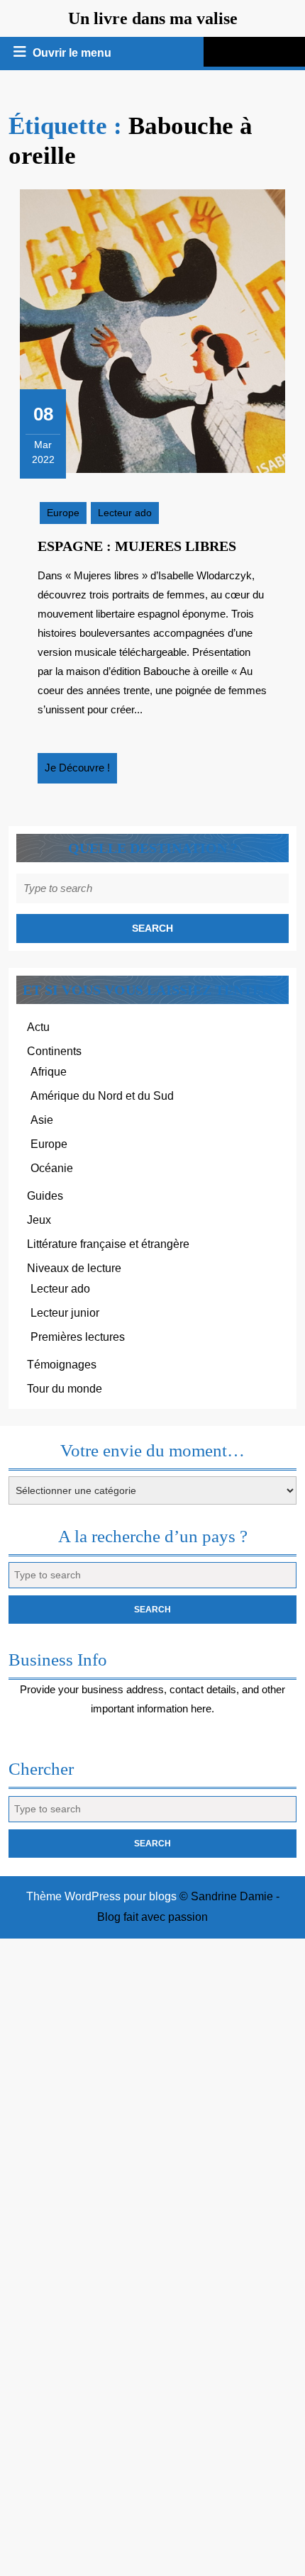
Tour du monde (65, 1389)
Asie (42, 1120)
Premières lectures (78, 1337)
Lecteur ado (125, 513)
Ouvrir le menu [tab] (73, 55)
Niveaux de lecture (74, 1268)
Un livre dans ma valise (153, 18)
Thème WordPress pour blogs (101, 1896)
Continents (54, 1051)
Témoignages (62, 1365)
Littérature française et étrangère (108, 1244)
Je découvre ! (81, 772)
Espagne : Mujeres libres (137, 546)
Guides (45, 1196)
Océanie (52, 1168)
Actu (38, 1027)
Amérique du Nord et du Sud (102, 1096)
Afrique (49, 1072)
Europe (63, 513)
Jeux (39, 1220)
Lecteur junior (65, 1313)
